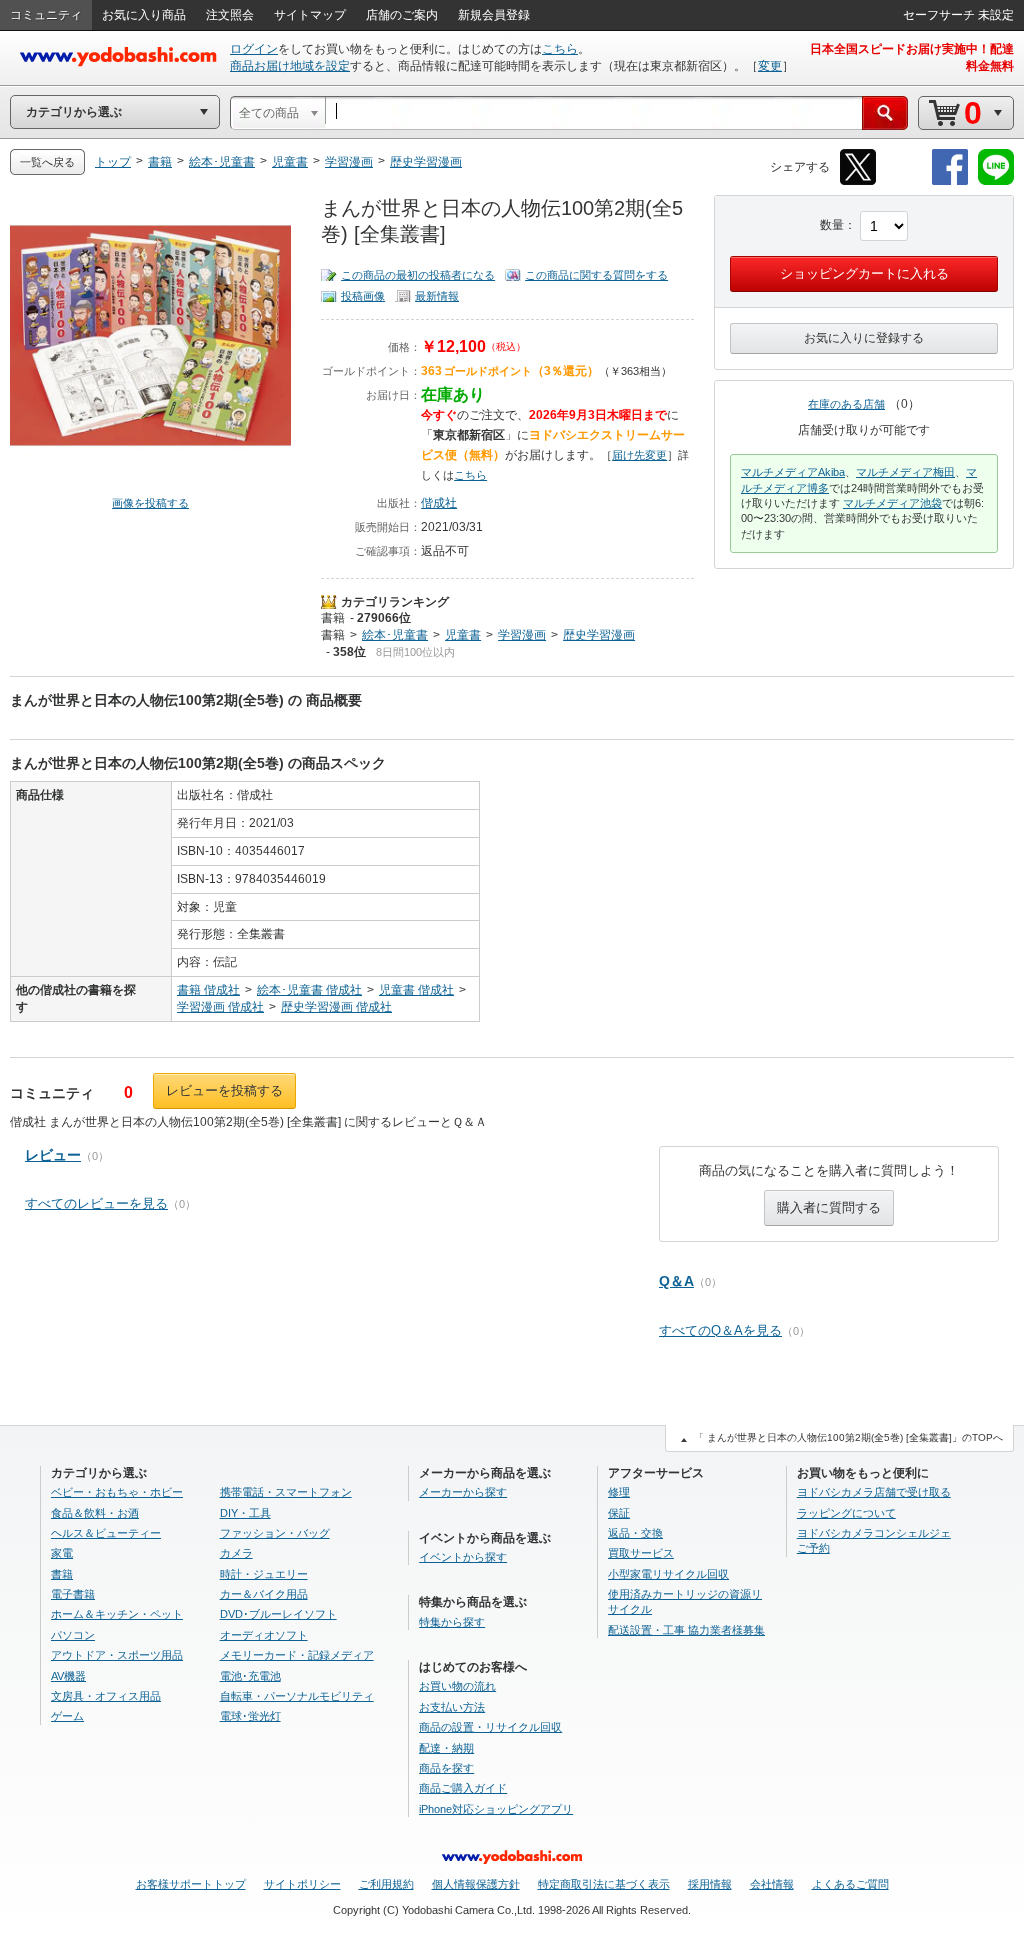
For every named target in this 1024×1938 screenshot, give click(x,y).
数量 (832, 225)
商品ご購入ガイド (463, 1788)
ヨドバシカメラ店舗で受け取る (874, 1492)
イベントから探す (463, 1557)
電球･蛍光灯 (250, 1716)
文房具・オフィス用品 (106, 1696)
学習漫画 (522, 635)
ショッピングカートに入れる (864, 273)
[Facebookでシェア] (950, 181)
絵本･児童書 (395, 635)
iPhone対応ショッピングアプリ (496, 1809)
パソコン (73, 1635)
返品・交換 (635, 1533)
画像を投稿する (150, 503)
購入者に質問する (829, 1207)
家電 (62, 1553)
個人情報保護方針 (476, 1884)
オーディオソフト (264, 1635)
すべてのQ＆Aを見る (720, 1330)
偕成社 (439, 503)
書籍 (333, 618)
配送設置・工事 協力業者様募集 (686, 1630)
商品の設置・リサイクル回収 (490, 1727)
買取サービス (641, 1553)
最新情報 (437, 296)
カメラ (236, 1553)
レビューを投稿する (224, 1090)
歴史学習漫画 (599, 635)
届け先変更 (639, 455)
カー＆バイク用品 (264, 1594)
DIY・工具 (245, 1513)
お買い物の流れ (457, 1686)
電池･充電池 (250, 1676)
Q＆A (676, 1281)
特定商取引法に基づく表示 (604, 1884)
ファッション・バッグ (275, 1533)
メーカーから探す (463, 1492)
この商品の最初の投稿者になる (418, 275)
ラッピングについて (846, 1513)
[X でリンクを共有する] (858, 181)
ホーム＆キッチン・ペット (117, 1614)
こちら (560, 49)
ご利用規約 (386, 1884)
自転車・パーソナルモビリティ (297, 1696)
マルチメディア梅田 (905, 472)
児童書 (463, 635)
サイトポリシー (302, 1884)
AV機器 (68, 1676)
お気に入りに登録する (864, 338)
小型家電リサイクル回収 (668, 1574)
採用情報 (710, 1884)
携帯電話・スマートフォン (286, 1492)
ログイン (254, 49)
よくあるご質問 (850, 1884)
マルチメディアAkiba (793, 472)
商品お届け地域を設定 (290, 66)
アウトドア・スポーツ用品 (117, 1655)
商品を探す (446, 1768)
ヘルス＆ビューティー (106, 1533)
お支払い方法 (452, 1707)
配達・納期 (446, 1748)
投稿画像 (363, 296)
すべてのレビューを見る (96, 1203)
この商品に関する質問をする (596, 275)
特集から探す (452, 1622)
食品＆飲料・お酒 (95, 1513)
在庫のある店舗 (846, 404)
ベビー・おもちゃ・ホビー (117, 1492)
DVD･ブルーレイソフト (278, 1614)
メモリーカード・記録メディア (297, 1655)
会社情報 (772, 1884)
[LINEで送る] (996, 181)
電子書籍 (73, 1594)
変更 (770, 66)
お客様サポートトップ (191, 1884)
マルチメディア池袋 (892, 503)
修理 (619, 1492)
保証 (619, 1513)
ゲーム (67, 1716)
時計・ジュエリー (264, 1574)
